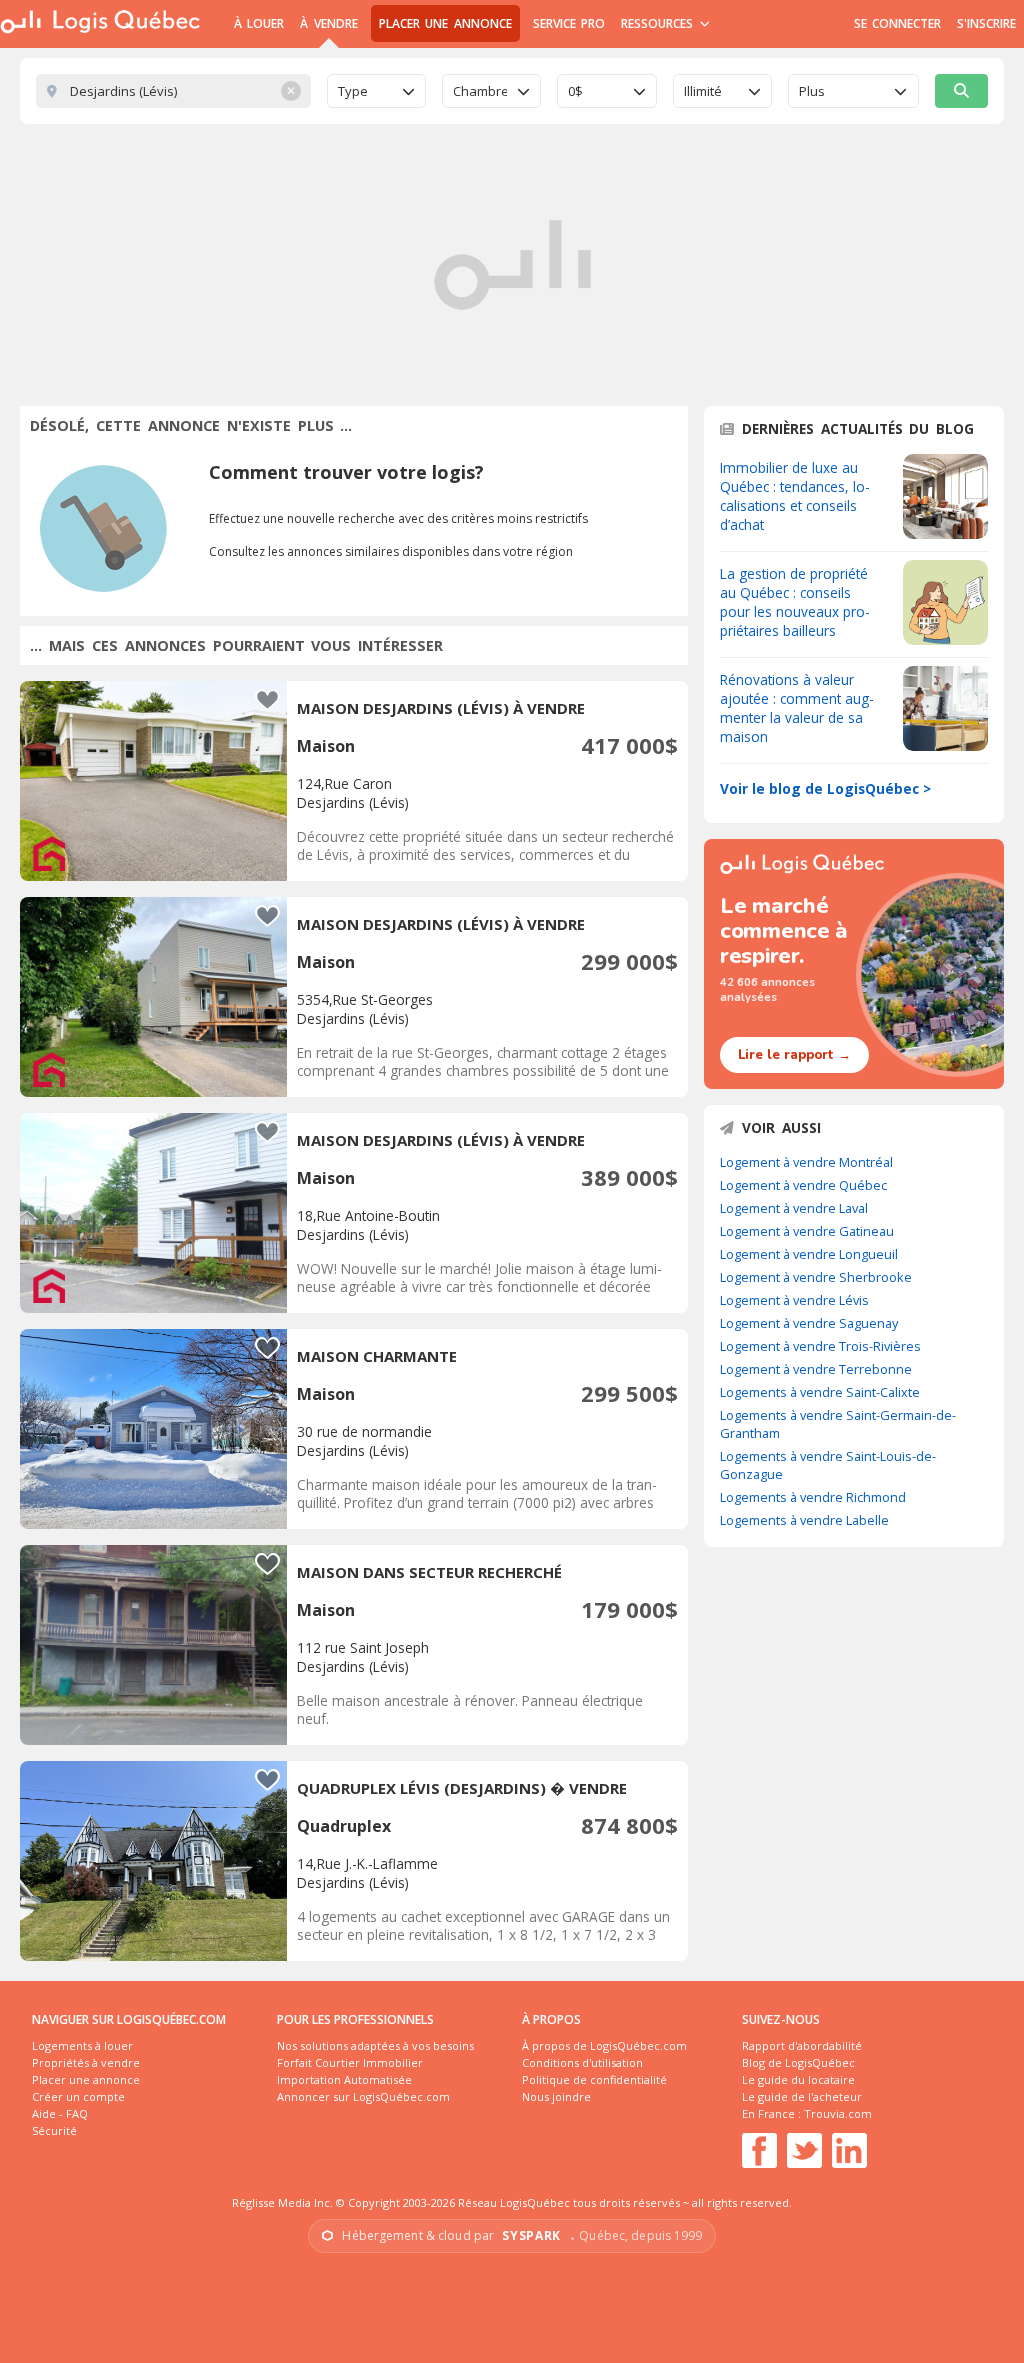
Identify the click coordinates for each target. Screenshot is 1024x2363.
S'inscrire (986, 23)
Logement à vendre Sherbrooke (816, 1277)
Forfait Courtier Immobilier (350, 2062)
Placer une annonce (445, 23)
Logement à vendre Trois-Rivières (820, 1346)
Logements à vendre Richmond (813, 1497)
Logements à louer (82, 2045)
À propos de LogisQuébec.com (604, 2045)
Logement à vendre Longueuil (809, 1254)
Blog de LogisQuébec (798, 2062)
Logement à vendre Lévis (794, 1300)
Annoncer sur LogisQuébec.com (363, 2096)
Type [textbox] (353, 91)
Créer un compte (78, 2096)
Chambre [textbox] (480, 91)
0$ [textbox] (575, 91)
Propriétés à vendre (86, 2062)
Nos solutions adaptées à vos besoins (375, 2045)
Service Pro (569, 23)
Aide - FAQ (60, 2113)
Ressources (659, 23)
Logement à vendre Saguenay (809, 1323)
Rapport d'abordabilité (802, 2045)
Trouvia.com (838, 2113)
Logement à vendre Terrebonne (816, 1369)
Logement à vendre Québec (803, 1185)
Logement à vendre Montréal (806, 1162)
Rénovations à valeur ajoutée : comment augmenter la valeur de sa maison (797, 708)
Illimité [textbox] (703, 91)
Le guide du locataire (798, 2079)
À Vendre (328, 23)
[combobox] (376, 91)
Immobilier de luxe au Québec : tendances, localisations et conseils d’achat (795, 496)
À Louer (259, 23)
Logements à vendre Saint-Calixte (820, 1392)
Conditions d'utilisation (582, 2062)
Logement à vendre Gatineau (807, 1231)
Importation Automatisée (344, 2079)
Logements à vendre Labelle (804, 1520)
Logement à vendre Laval (794, 1208)
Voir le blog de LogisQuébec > (825, 788)
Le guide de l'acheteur (802, 2096)
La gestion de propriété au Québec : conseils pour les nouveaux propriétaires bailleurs (795, 602)
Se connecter (897, 23)
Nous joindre (556, 2096)
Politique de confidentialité (594, 2079)
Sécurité (54, 2130)
